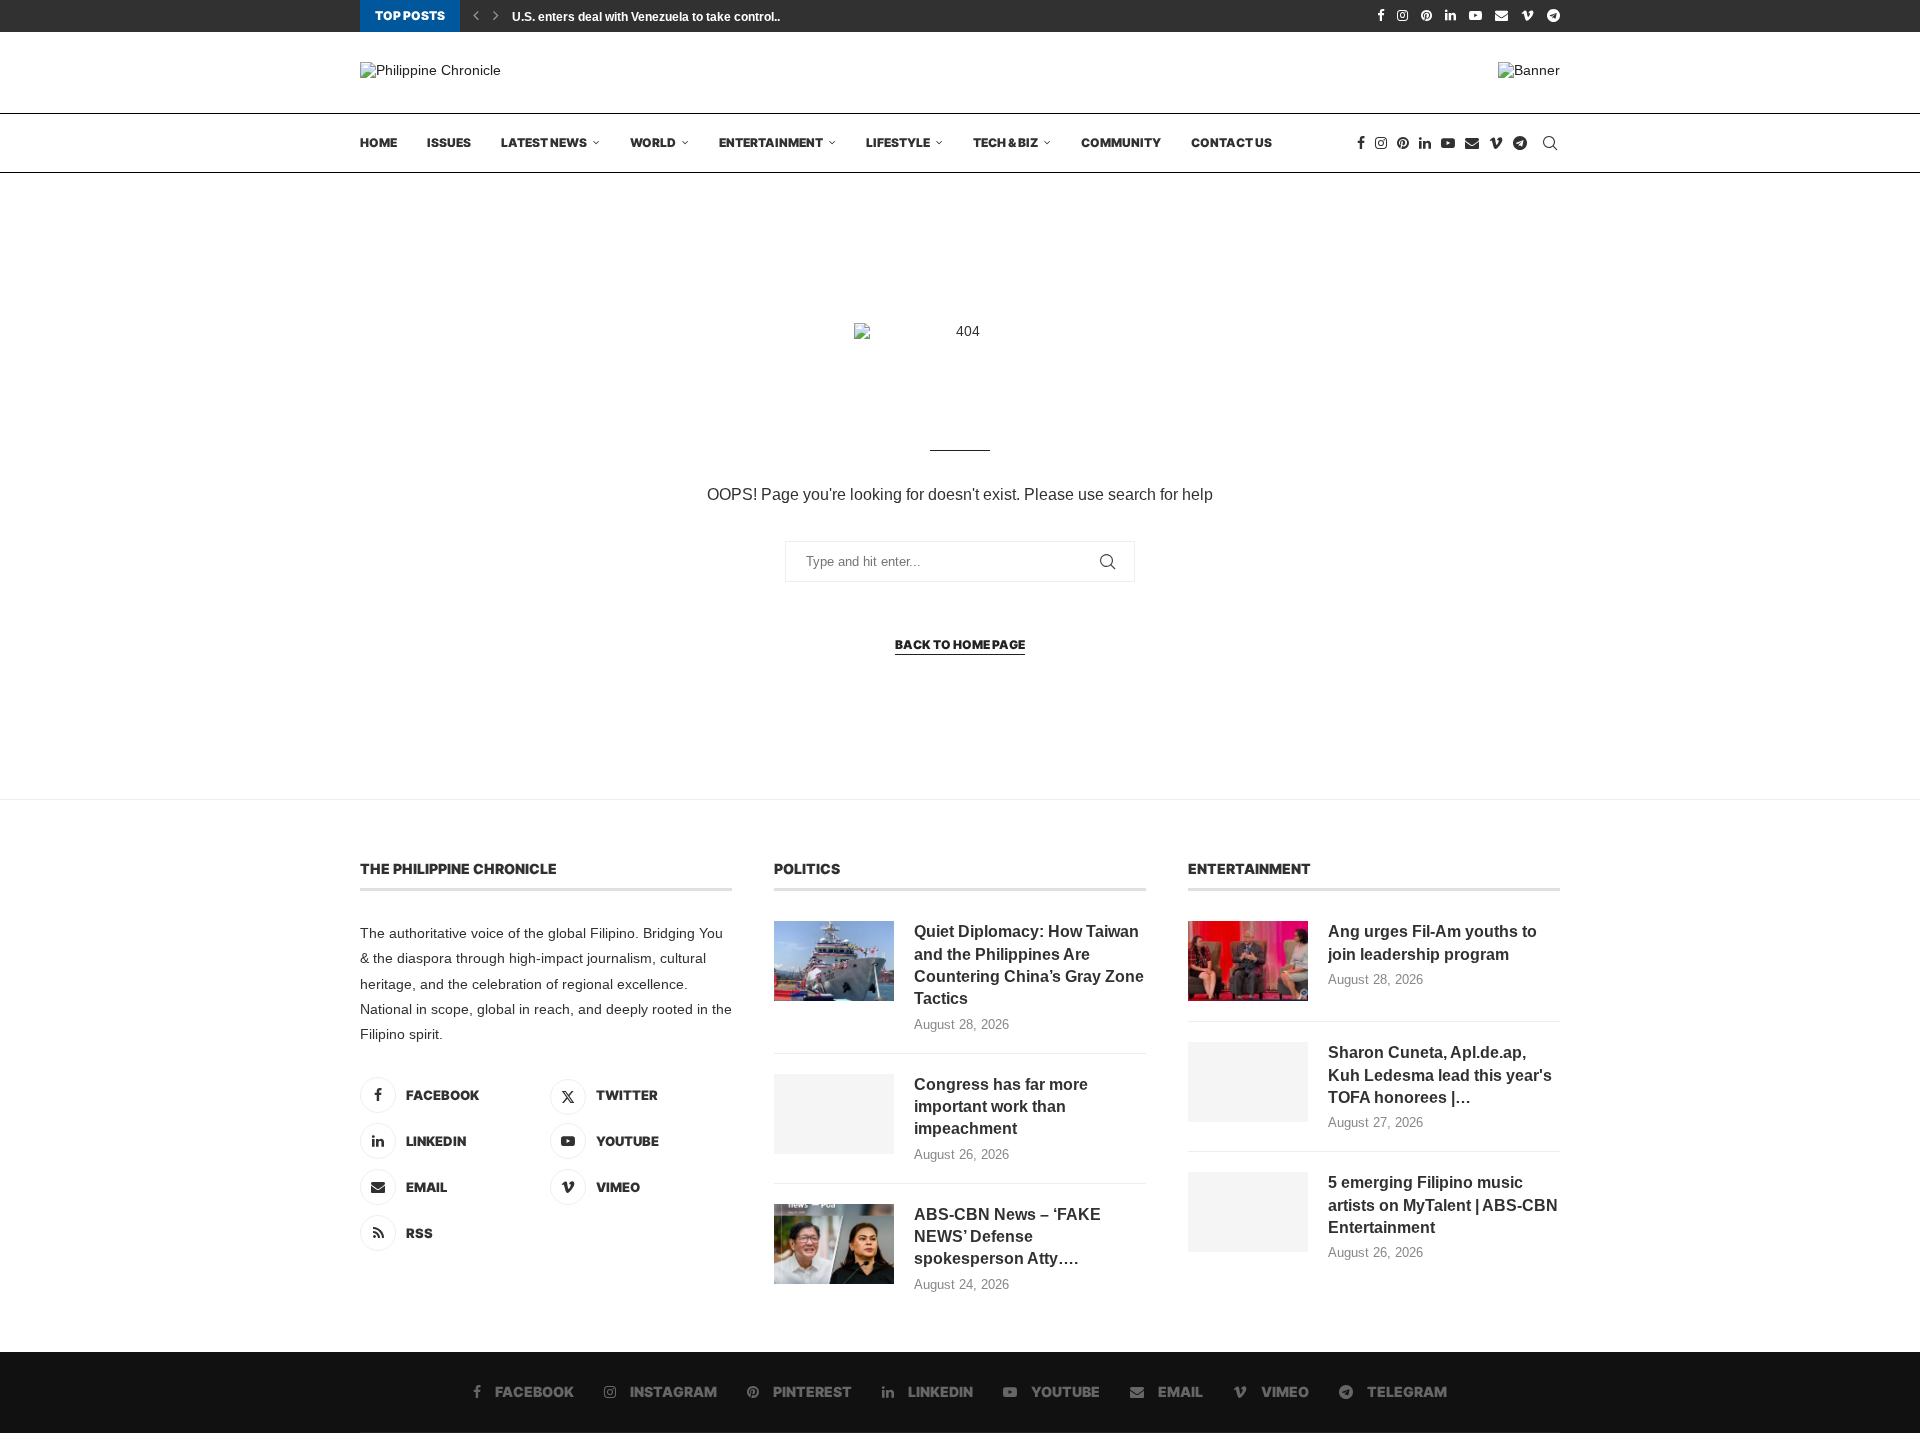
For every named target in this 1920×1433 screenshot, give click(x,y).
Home (378, 142)
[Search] (1550, 143)
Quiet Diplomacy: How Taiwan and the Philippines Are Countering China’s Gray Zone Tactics (1029, 965)
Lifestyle (898, 142)
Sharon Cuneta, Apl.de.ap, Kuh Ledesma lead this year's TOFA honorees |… (1440, 1075)
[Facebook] (1380, 16)
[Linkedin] (1450, 16)
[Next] (496, 16)
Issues (449, 142)
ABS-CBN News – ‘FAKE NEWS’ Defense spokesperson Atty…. (1007, 1237)
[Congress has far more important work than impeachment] (834, 1114)
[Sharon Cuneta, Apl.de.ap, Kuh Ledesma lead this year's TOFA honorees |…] (1248, 1082)
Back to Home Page (960, 644)
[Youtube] (1475, 16)
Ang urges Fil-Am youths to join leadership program (1432, 942)
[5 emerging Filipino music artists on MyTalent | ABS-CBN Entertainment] (1248, 1212)
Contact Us (1231, 142)
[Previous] (476, 16)
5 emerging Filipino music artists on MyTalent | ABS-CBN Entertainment (1443, 1205)
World (653, 142)
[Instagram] (1402, 16)
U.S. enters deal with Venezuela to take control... (647, 17)
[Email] (1501, 16)
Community (1121, 142)
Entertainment (771, 142)
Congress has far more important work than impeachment (1001, 1107)
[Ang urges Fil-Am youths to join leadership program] (1248, 961)
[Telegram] (1553, 16)
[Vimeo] (1527, 16)
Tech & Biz (1005, 142)
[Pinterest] (1426, 16)
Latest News (544, 142)
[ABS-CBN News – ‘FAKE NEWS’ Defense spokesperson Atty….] (834, 1244)
